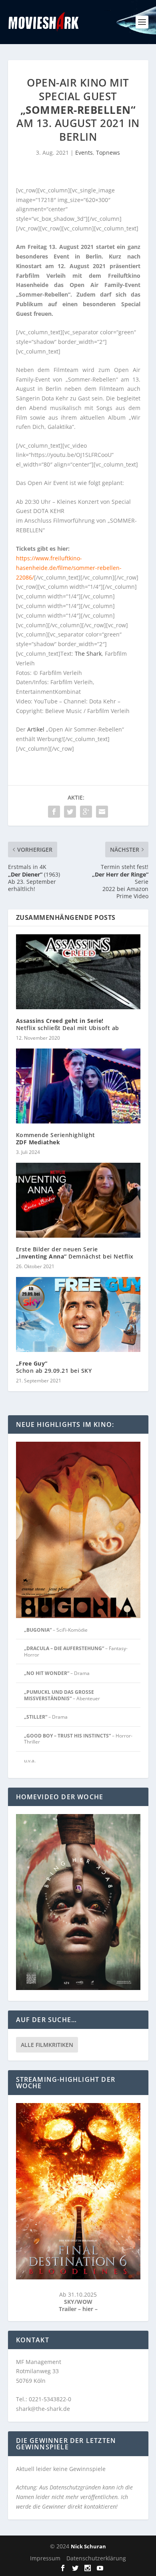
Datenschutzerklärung (96, 2558)
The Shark (88, 654)
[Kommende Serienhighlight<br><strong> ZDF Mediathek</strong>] (78, 1086)
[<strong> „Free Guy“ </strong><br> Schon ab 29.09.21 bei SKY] (78, 1314)
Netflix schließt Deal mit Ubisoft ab (68, 1024)
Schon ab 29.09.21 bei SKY (54, 1367)
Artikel (36, 729)
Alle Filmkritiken (47, 2045)
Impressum (45, 2558)
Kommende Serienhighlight (56, 1138)
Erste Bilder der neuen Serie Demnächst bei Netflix (75, 1253)
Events (84, 153)
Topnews (108, 153)
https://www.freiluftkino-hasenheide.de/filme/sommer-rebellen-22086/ (69, 568)
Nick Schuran (88, 2546)
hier (89, 2309)
